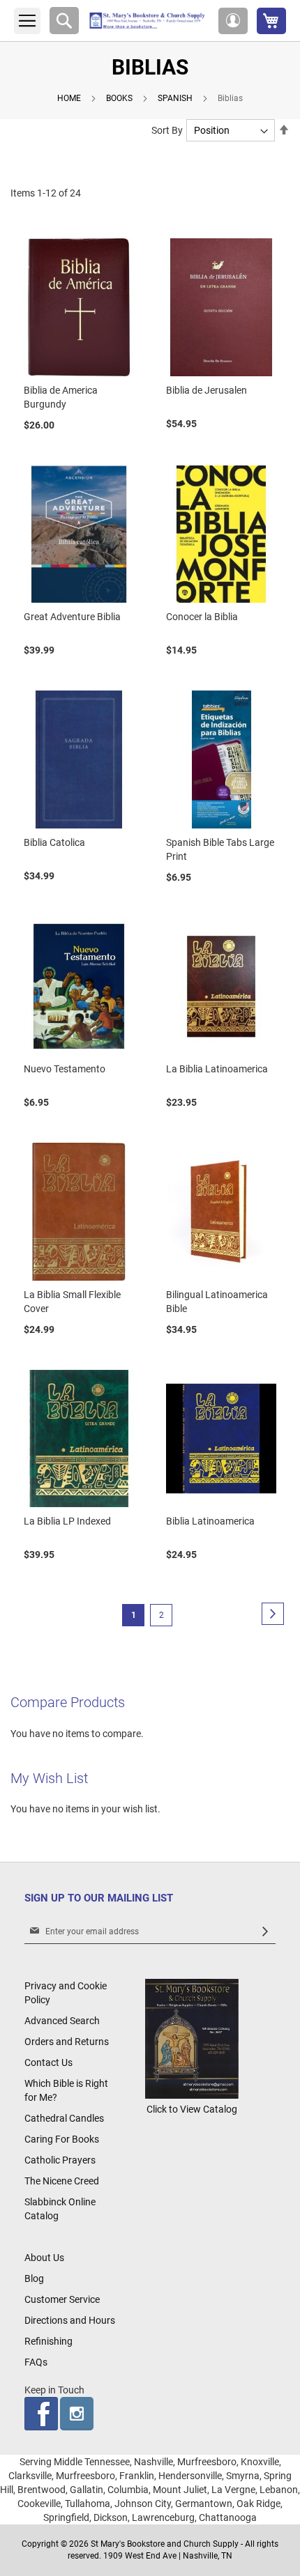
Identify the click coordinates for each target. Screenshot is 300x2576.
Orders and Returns (67, 2042)
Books (120, 98)
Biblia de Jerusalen (207, 390)
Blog (34, 2278)
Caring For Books (62, 2139)
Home (70, 98)
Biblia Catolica (54, 842)
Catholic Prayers (60, 2160)
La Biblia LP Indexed (67, 1521)
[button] (233, 21)
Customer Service (62, 2299)
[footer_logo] (192, 2095)
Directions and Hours (70, 2320)
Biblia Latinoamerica (210, 1521)
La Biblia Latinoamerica (217, 1069)
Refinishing (48, 2341)
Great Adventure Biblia (72, 617)
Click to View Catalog (192, 2109)
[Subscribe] (265, 1932)
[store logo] (149, 21)
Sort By (167, 130)
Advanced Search (62, 2021)
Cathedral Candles (64, 2118)
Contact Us (48, 2062)
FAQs (36, 2362)
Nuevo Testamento (65, 1069)
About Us (44, 2258)
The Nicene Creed (62, 2181)
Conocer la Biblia (202, 617)
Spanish (176, 98)
